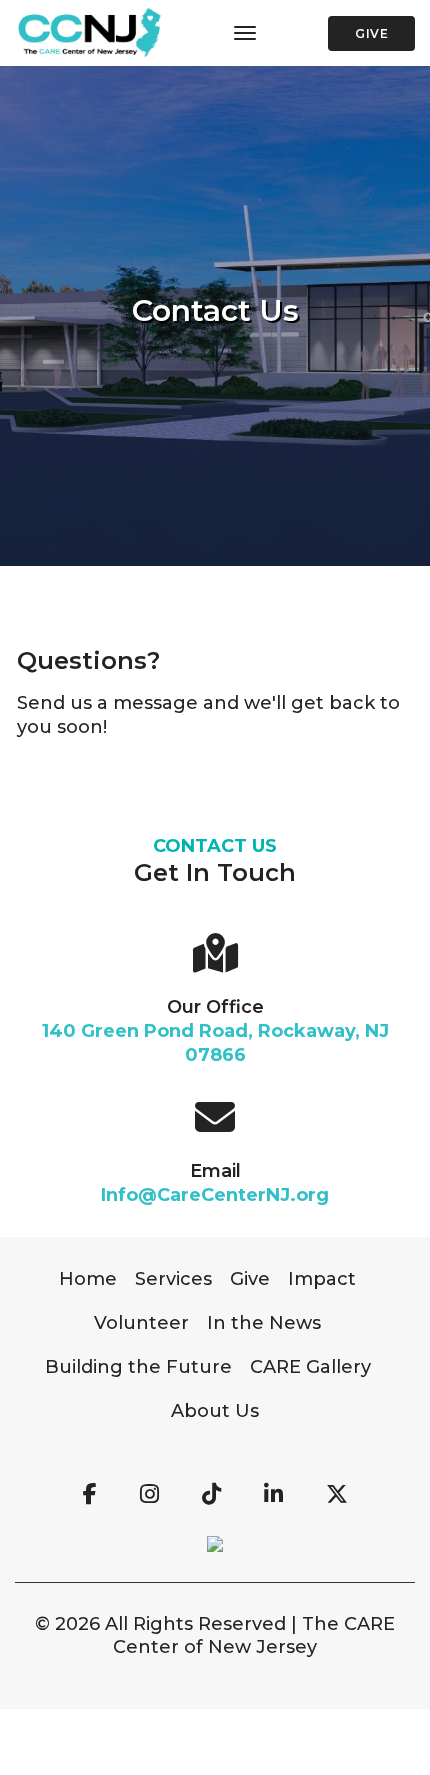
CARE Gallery (310, 1367)
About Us (215, 1411)
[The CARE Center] (89, 33)
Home (88, 1279)
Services (173, 1279)
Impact (322, 1279)
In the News (264, 1323)
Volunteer (141, 1323)
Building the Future (138, 1367)
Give (371, 33)
